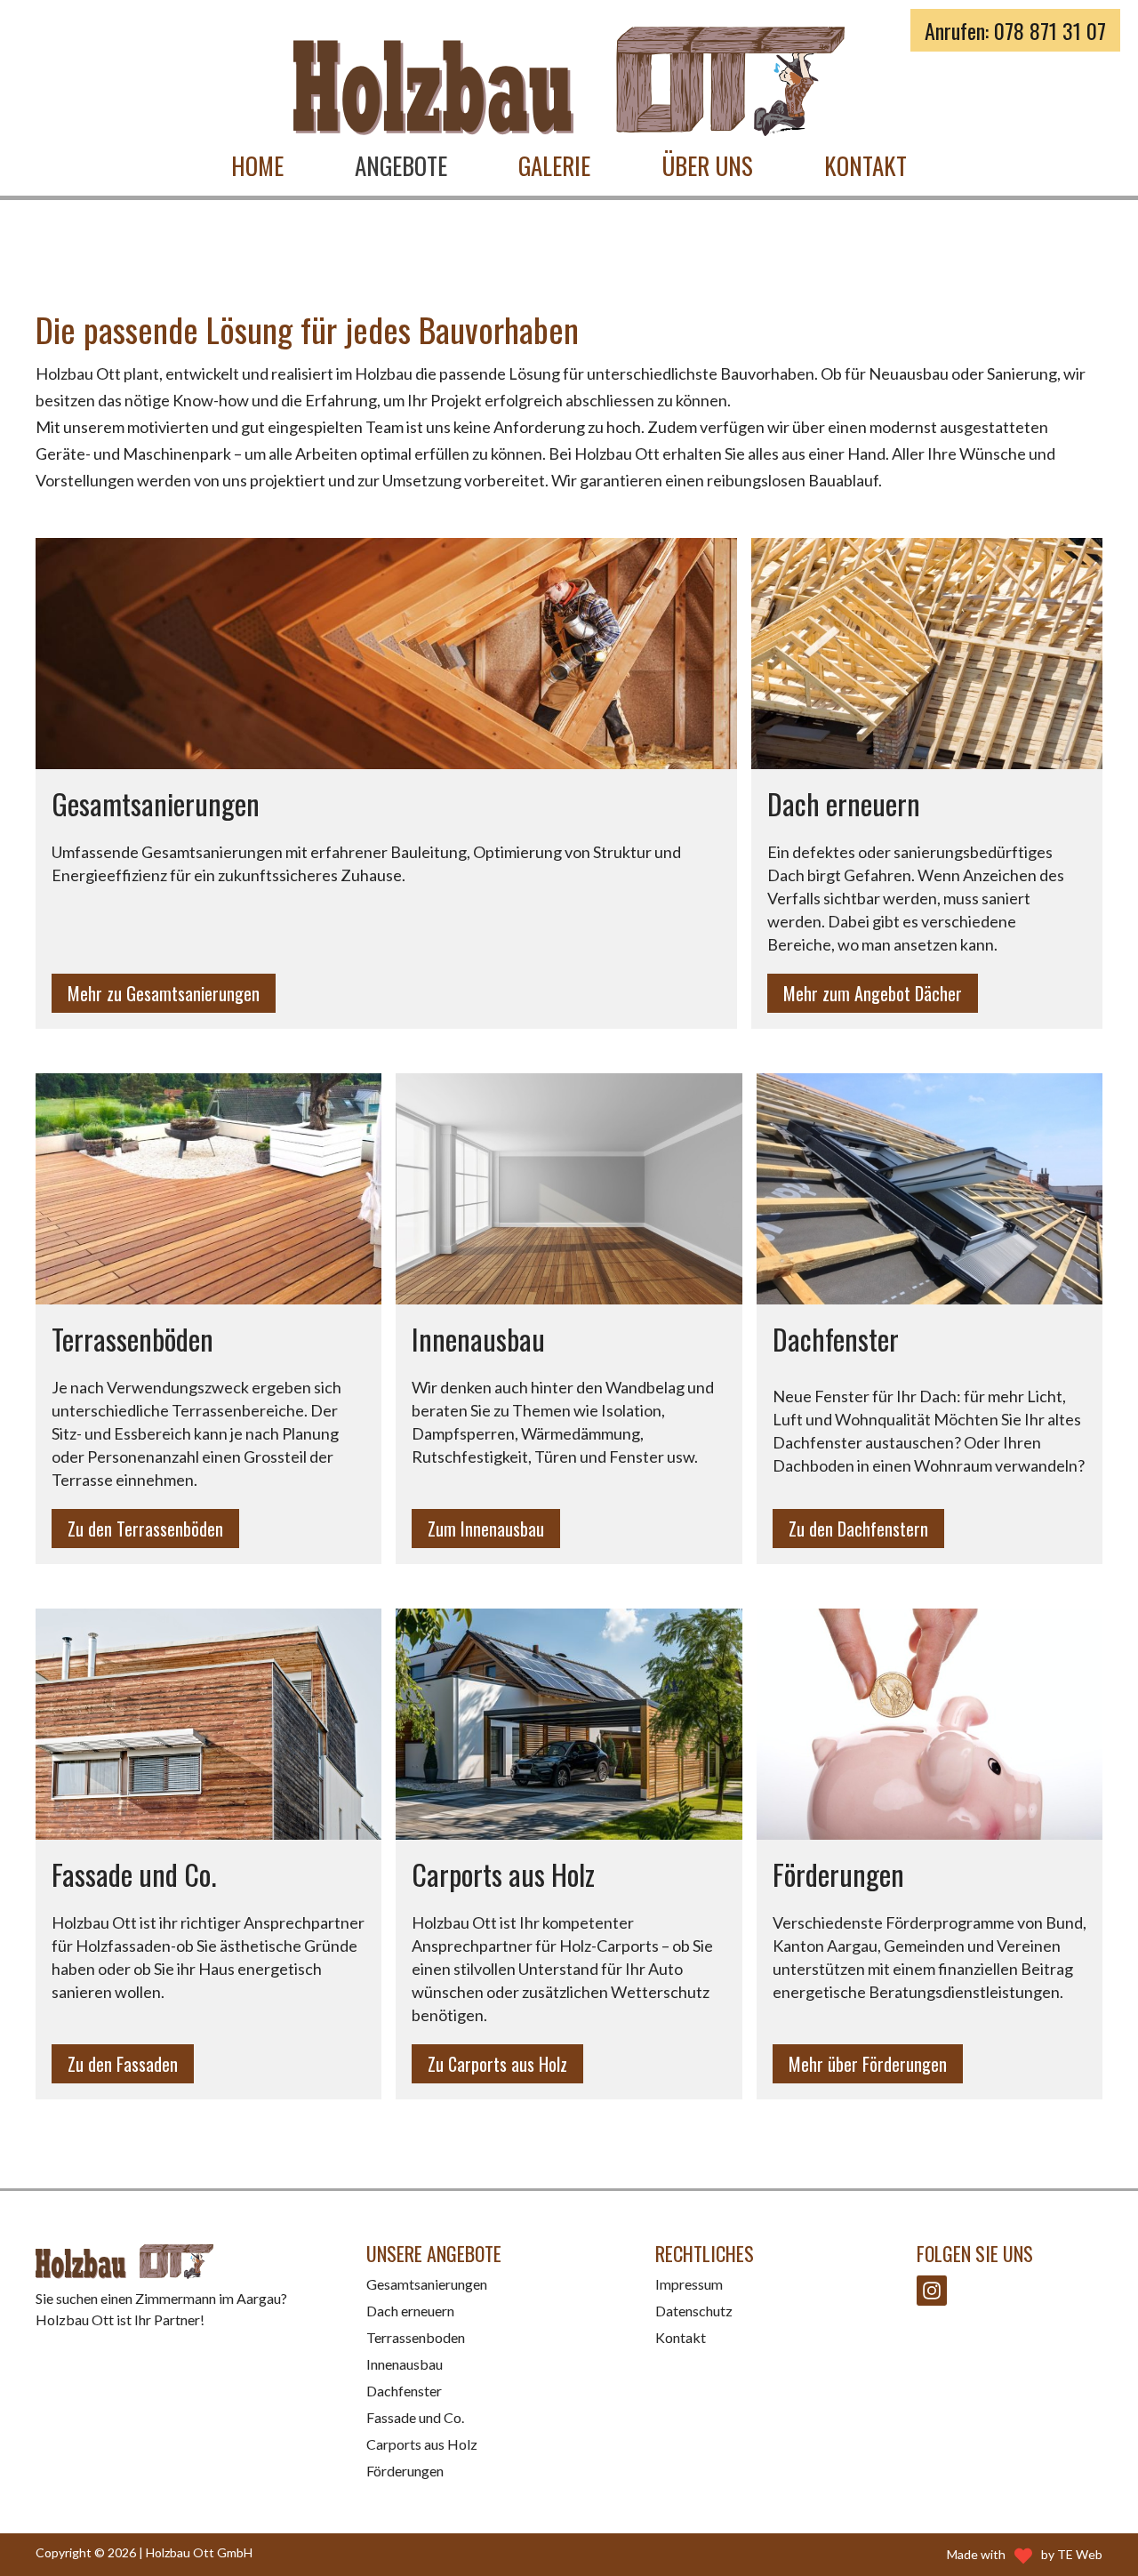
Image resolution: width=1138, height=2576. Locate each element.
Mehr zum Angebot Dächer (873, 993)
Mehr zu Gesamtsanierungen (164, 993)
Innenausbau (405, 2364)
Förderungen (405, 2471)
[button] (401, 166)
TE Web (1080, 2554)
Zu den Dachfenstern (858, 1529)
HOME (257, 165)
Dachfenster (404, 2391)
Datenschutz (694, 2311)
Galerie (554, 165)
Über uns (707, 165)
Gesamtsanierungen (427, 2284)
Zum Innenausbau (486, 1529)
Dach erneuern (410, 2311)
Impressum (689, 2284)
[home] (569, 81)
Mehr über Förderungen (868, 2064)
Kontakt (866, 165)
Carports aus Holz (422, 2444)
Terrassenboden (416, 2337)
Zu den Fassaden (123, 2064)
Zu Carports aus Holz (497, 2064)
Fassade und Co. (415, 2417)
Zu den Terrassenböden (145, 1529)
